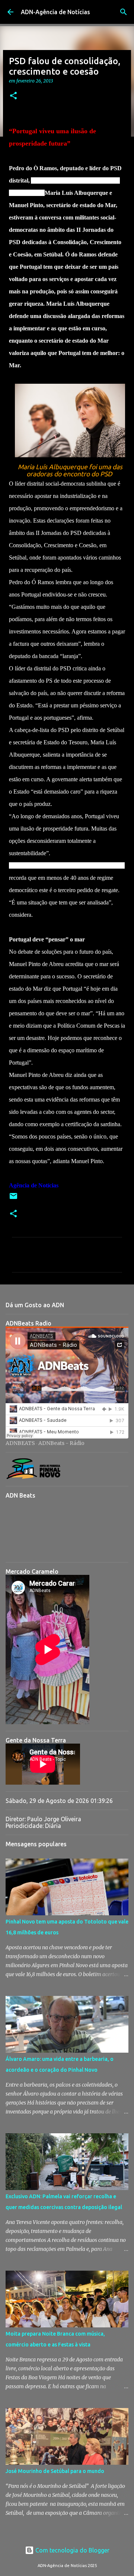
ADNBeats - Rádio (61, 1443)
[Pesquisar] (124, 12)
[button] (13, 96)
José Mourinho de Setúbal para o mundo (55, 2471)
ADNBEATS (20, 1443)
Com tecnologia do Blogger (72, 2550)
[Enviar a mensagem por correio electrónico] (13, 1199)
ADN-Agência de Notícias (55, 12)
